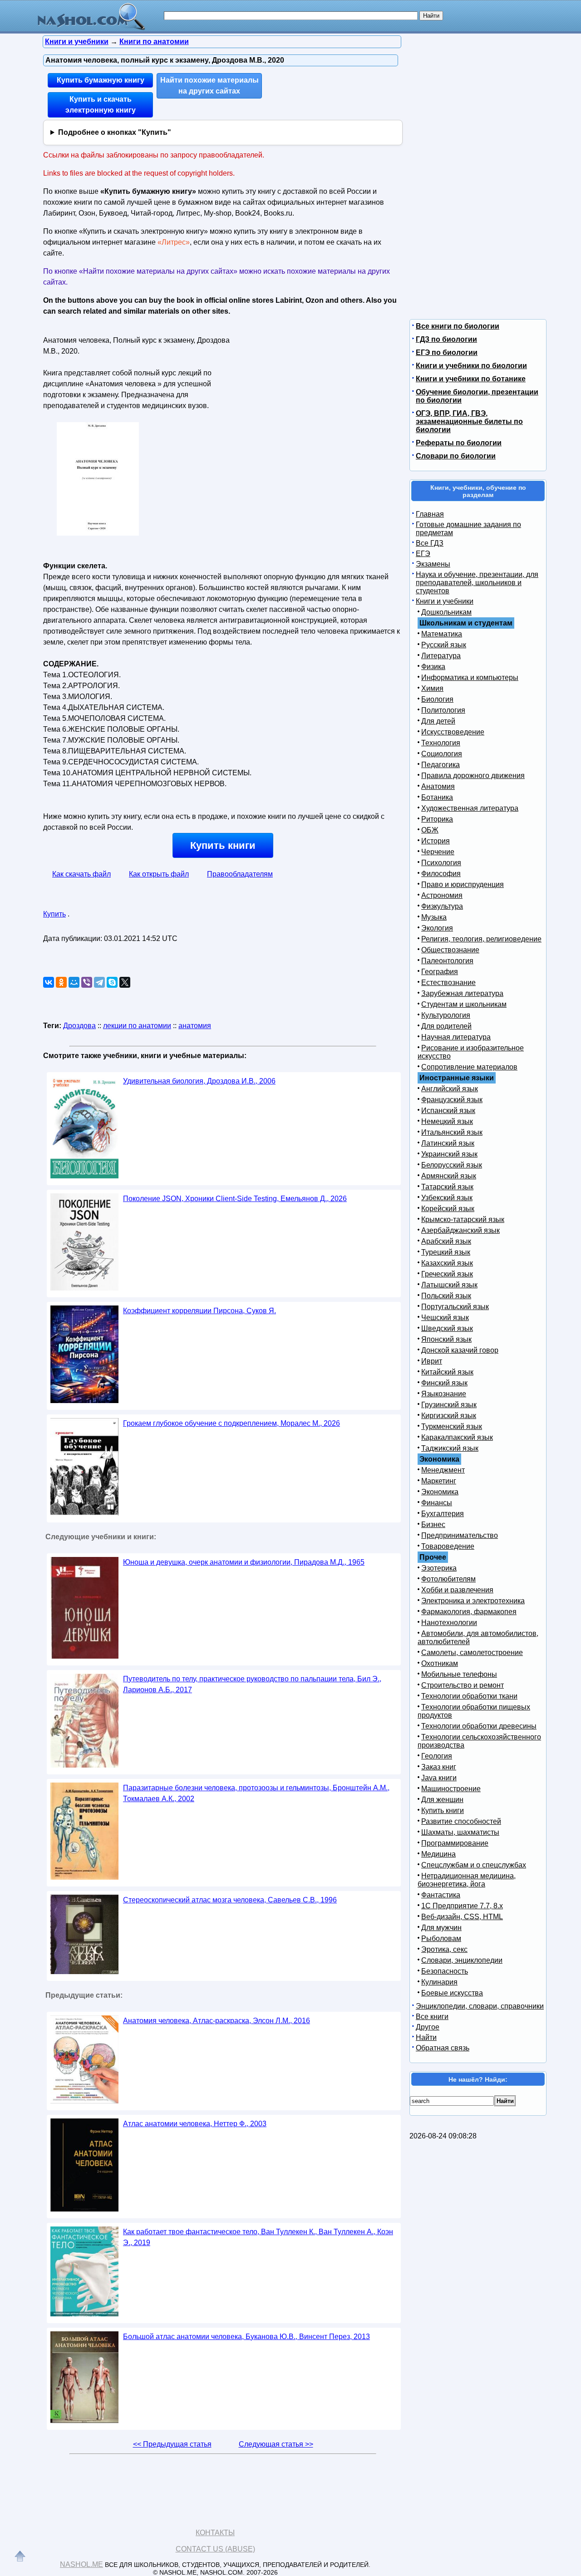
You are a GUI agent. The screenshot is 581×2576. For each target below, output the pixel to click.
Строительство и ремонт (463, 1685)
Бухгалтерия (443, 1514)
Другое (428, 2027)
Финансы (437, 1503)
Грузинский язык (449, 1405)
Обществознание (450, 950)
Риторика (437, 819)
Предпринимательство (460, 1535)
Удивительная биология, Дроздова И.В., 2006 (199, 1081)
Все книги (432, 2017)
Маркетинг (439, 1481)
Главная (430, 514)
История (436, 841)
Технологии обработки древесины (479, 1726)
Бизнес (433, 1524)
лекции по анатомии (137, 1026)
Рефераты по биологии (459, 443)
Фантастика (441, 1895)
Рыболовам (441, 1938)
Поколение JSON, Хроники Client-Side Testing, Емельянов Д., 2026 (235, 1199)
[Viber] (87, 982)
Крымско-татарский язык (463, 1219)
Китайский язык (447, 1372)
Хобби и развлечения (457, 1590)
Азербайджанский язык (460, 1230)
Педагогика (441, 765)
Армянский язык (449, 1176)
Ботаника (437, 797)
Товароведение (448, 1546)
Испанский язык (448, 1111)
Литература (441, 656)
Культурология (446, 1015)
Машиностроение (451, 1789)
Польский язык (446, 1296)
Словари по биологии (456, 456)
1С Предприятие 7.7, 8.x (462, 1906)
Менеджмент (443, 1470)
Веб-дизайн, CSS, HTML (462, 1917)
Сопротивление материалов (469, 1067)
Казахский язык (447, 1263)
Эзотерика (439, 1568)
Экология (437, 928)
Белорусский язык (452, 1165)
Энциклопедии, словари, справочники (480, 2006)
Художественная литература (470, 808)
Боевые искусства (452, 1993)
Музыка (434, 917)
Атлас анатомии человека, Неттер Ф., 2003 (195, 2124)
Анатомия (438, 786)
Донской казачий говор (460, 1350)
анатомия (195, 1026)
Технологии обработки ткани (469, 1696)
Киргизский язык (449, 1416)
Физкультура (442, 906)
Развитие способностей (461, 1821)
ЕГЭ (423, 554)
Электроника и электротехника (473, 1601)
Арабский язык (446, 1241)
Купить (54, 914)
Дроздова (79, 1026)
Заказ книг (439, 1767)
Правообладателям (240, 874)
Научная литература (456, 1037)
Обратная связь (443, 2048)
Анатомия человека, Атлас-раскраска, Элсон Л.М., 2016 (217, 2021)
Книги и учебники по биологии (471, 366)
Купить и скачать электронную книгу (101, 105)
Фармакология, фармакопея (469, 1612)
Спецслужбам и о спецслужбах (474, 1865)
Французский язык (452, 1100)
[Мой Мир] (74, 982)
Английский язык (450, 1089)
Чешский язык (445, 1318)
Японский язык (446, 1339)
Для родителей (446, 1026)
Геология (437, 1756)
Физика (433, 667)
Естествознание (448, 983)
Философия (441, 874)
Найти (426, 2037)
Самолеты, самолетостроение (472, 1652)
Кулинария (439, 1982)
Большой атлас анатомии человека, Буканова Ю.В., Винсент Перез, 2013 (246, 2337)
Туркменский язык (452, 1426)
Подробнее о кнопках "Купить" (115, 132)
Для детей (438, 721)
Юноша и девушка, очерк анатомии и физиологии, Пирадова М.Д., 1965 (244, 1562)
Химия (432, 688)
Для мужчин (441, 1928)
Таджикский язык (450, 1448)
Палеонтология (447, 961)
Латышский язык (449, 1285)
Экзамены (433, 564)
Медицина (438, 1854)
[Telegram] (99, 982)
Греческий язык (447, 1274)
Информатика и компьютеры (470, 677)
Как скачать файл (81, 874)
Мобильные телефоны (459, 1674)
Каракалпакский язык (457, 1437)
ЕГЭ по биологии (447, 352)
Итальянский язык (452, 1132)
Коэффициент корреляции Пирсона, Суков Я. (199, 1311)
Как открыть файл (159, 874)
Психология (441, 863)
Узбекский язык (447, 1198)
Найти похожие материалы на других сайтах (209, 86)
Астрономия (442, 895)
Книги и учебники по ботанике (471, 379)
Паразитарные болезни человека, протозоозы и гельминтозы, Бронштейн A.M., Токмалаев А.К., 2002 (256, 1793)
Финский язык (444, 1383)
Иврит (432, 1361)
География (440, 972)
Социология (442, 754)
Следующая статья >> (276, 2444)
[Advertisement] (315, 390)
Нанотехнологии (449, 1623)
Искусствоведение (453, 732)
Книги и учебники (445, 601)
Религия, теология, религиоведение (481, 939)
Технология (441, 743)
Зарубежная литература (462, 993)
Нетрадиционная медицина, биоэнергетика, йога (467, 1880)
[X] (125, 982)
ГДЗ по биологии (446, 339)
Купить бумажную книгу (101, 80)
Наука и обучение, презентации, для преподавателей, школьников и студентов (477, 583)
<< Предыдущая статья (172, 2444)
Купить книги (223, 845)
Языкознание (444, 1394)
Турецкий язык (446, 1252)
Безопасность (445, 1971)
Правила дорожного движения (473, 776)
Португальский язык (455, 1307)
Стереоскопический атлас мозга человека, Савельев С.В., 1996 (230, 1900)
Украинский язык (449, 1154)
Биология (437, 699)
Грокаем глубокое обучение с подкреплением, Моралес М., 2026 (231, 1423)
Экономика (440, 1492)
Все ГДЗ (430, 543)
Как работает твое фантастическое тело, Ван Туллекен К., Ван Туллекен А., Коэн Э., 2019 (258, 2237)
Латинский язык (448, 1143)
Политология (443, 710)
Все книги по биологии (458, 326)
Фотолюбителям (448, 1579)
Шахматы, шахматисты (460, 1832)
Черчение (438, 852)
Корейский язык (448, 1209)
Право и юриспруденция (463, 884)
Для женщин (442, 1800)
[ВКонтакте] (49, 982)
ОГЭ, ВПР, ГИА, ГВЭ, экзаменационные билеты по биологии (469, 421)
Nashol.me (81, 2564)
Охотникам (440, 1663)
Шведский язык (447, 1328)
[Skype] (112, 982)
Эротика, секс (444, 1949)
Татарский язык (447, 1187)
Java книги (439, 1778)
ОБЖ (430, 830)
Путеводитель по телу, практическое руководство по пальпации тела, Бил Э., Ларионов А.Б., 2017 (252, 1684)
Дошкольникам (446, 612)
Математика (442, 634)
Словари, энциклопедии (462, 1960)
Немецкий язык (447, 1121)
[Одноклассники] (61, 982)
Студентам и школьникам (464, 1004)
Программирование (455, 1843)
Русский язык (444, 645)
